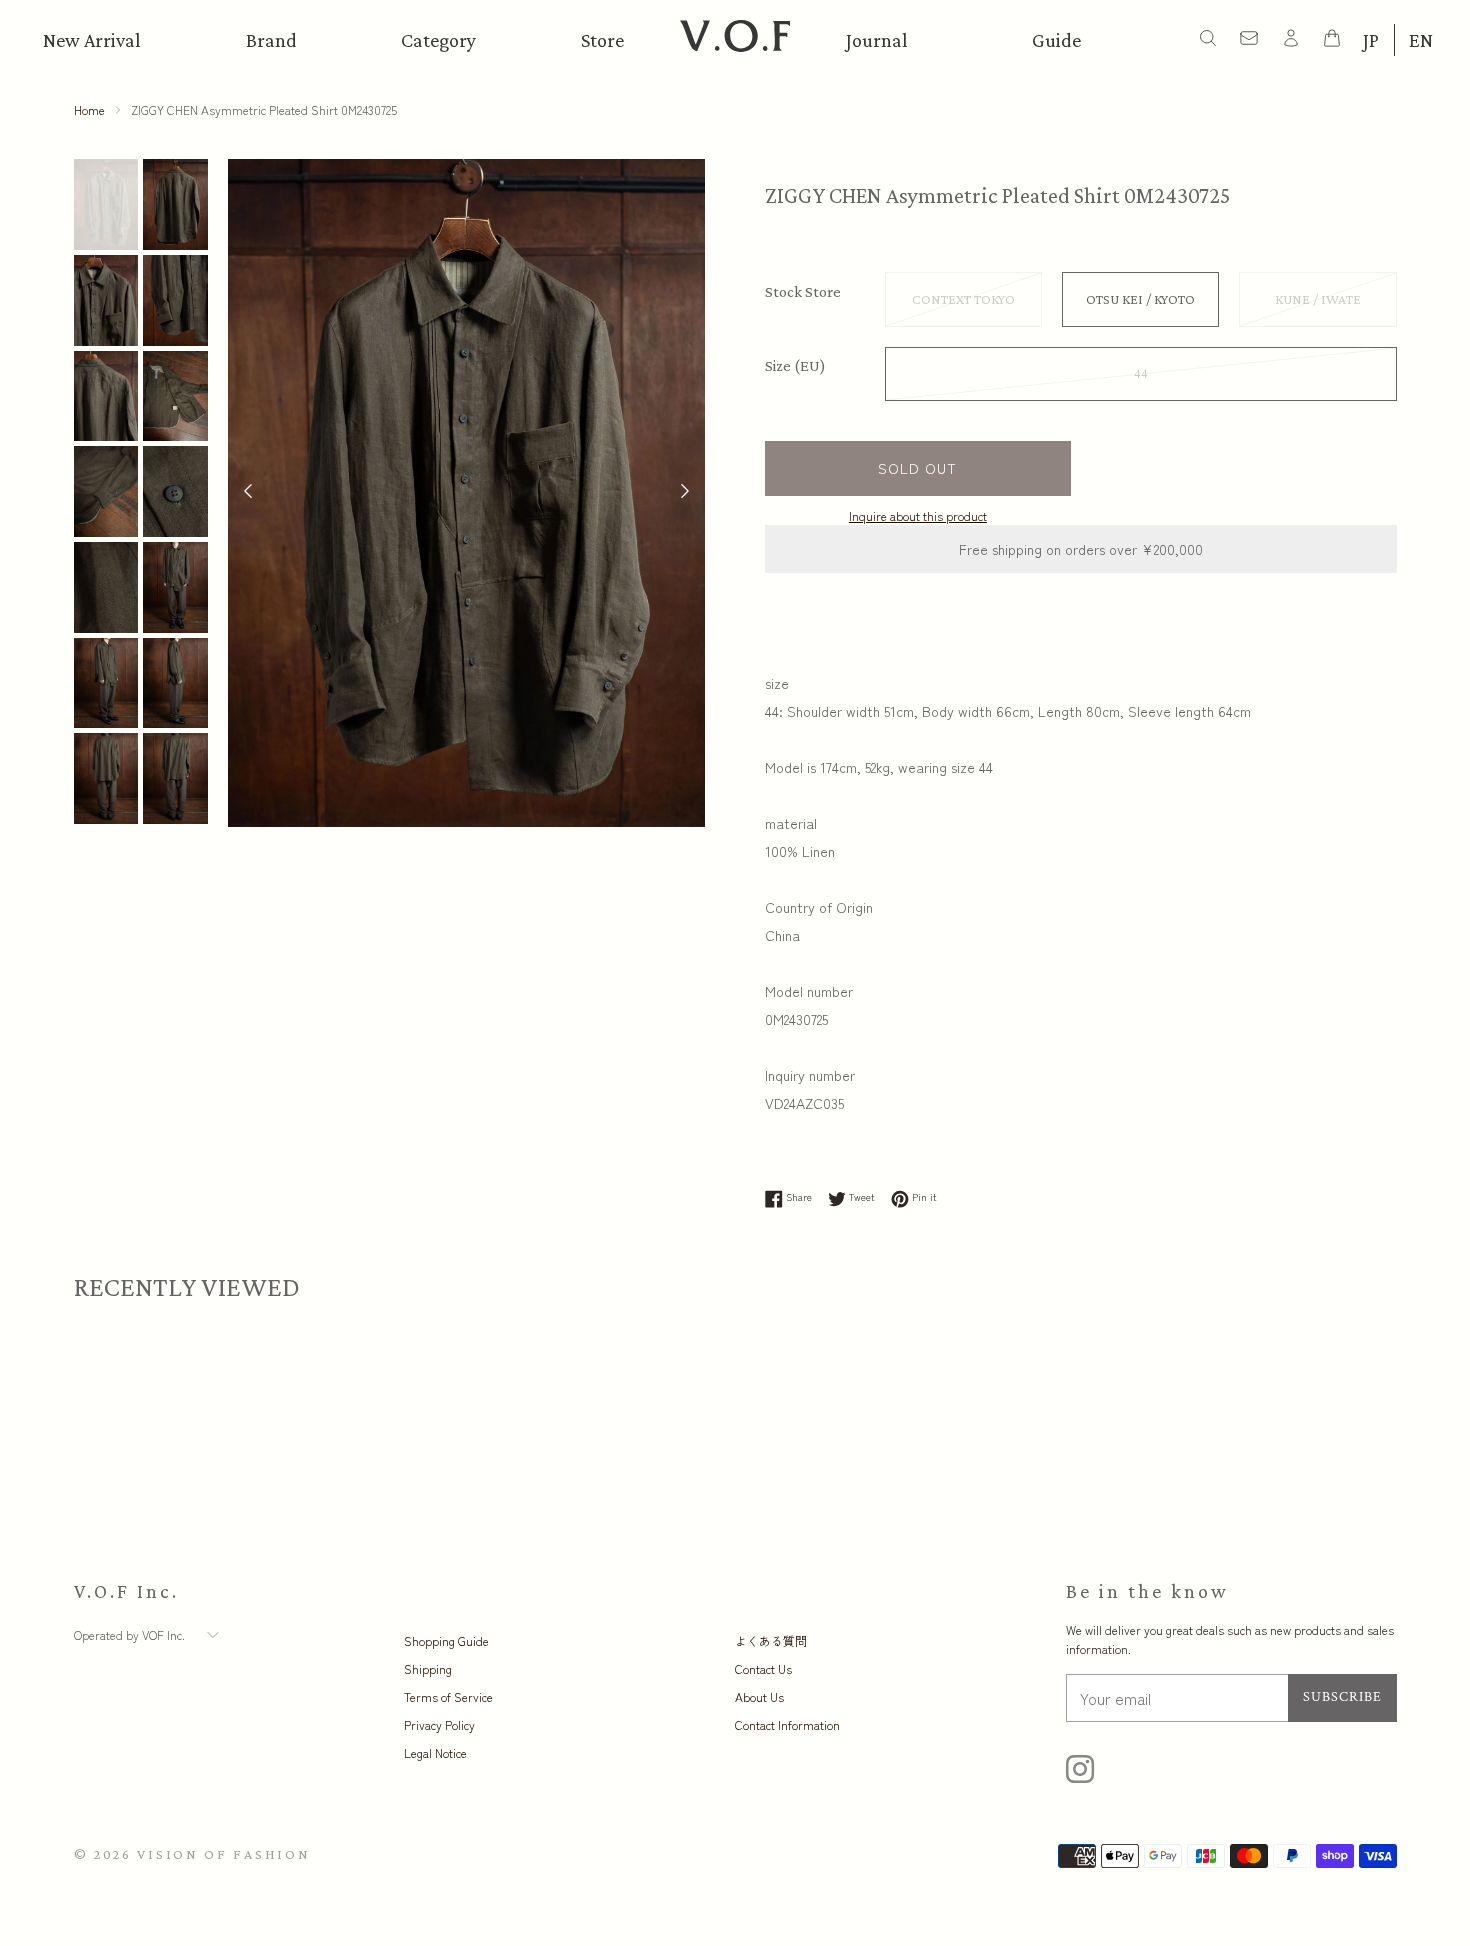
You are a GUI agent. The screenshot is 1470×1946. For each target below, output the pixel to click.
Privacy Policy (439, 1724)
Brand (271, 40)
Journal (877, 40)
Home (89, 109)
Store (602, 40)
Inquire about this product (918, 515)
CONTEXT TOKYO (963, 299)
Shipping (428, 1668)
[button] (685, 493)
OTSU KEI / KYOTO (1140, 299)
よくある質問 (771, 1640)
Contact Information (787, 1724)
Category (438, 40)
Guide (1056, 40)
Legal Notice (435, 1752)
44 (1141, 374)
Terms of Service (448, 1696)
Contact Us (763, 1668)
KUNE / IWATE (1318, 299)
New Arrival (92, 40)
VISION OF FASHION (223, 1854)
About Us (759, 1696)
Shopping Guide (446, 1640)
